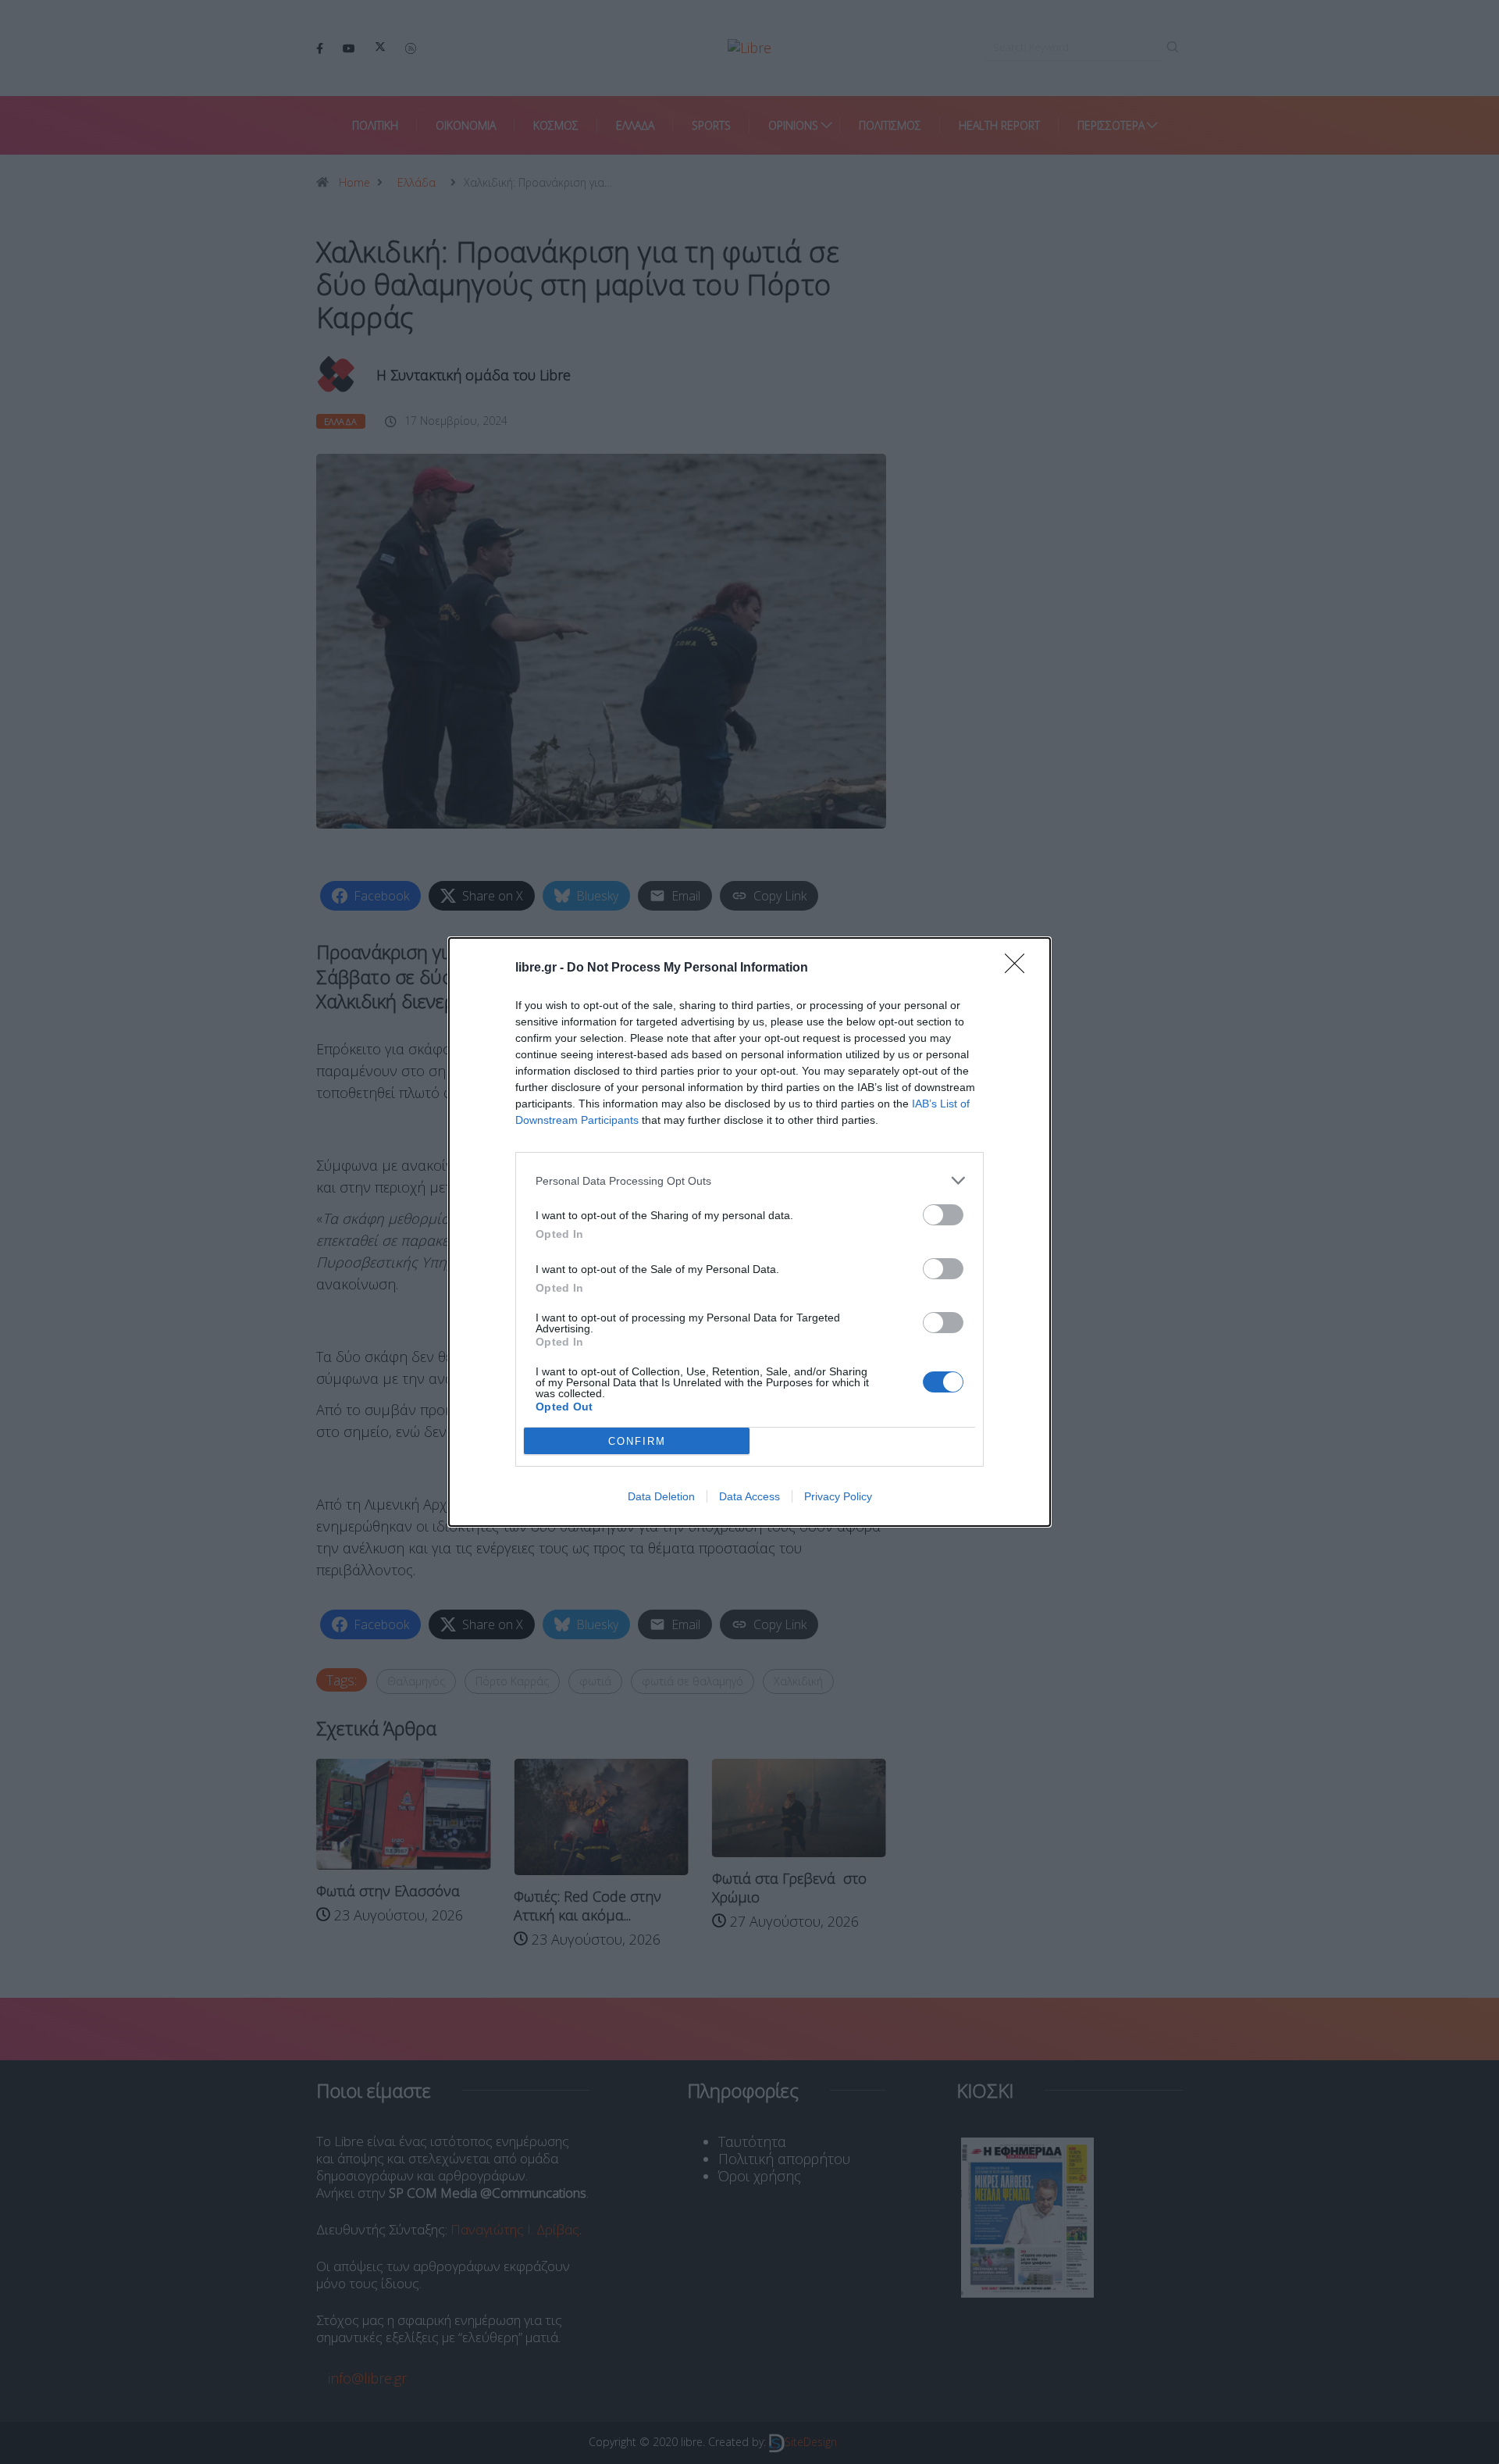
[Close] (1020, 968)
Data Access (749, 1496)
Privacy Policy (838, 1496)
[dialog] (749, 1232)
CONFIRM (637, 1441)
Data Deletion (661, 1496)
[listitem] (749, 1180)
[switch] (943, 1215)
